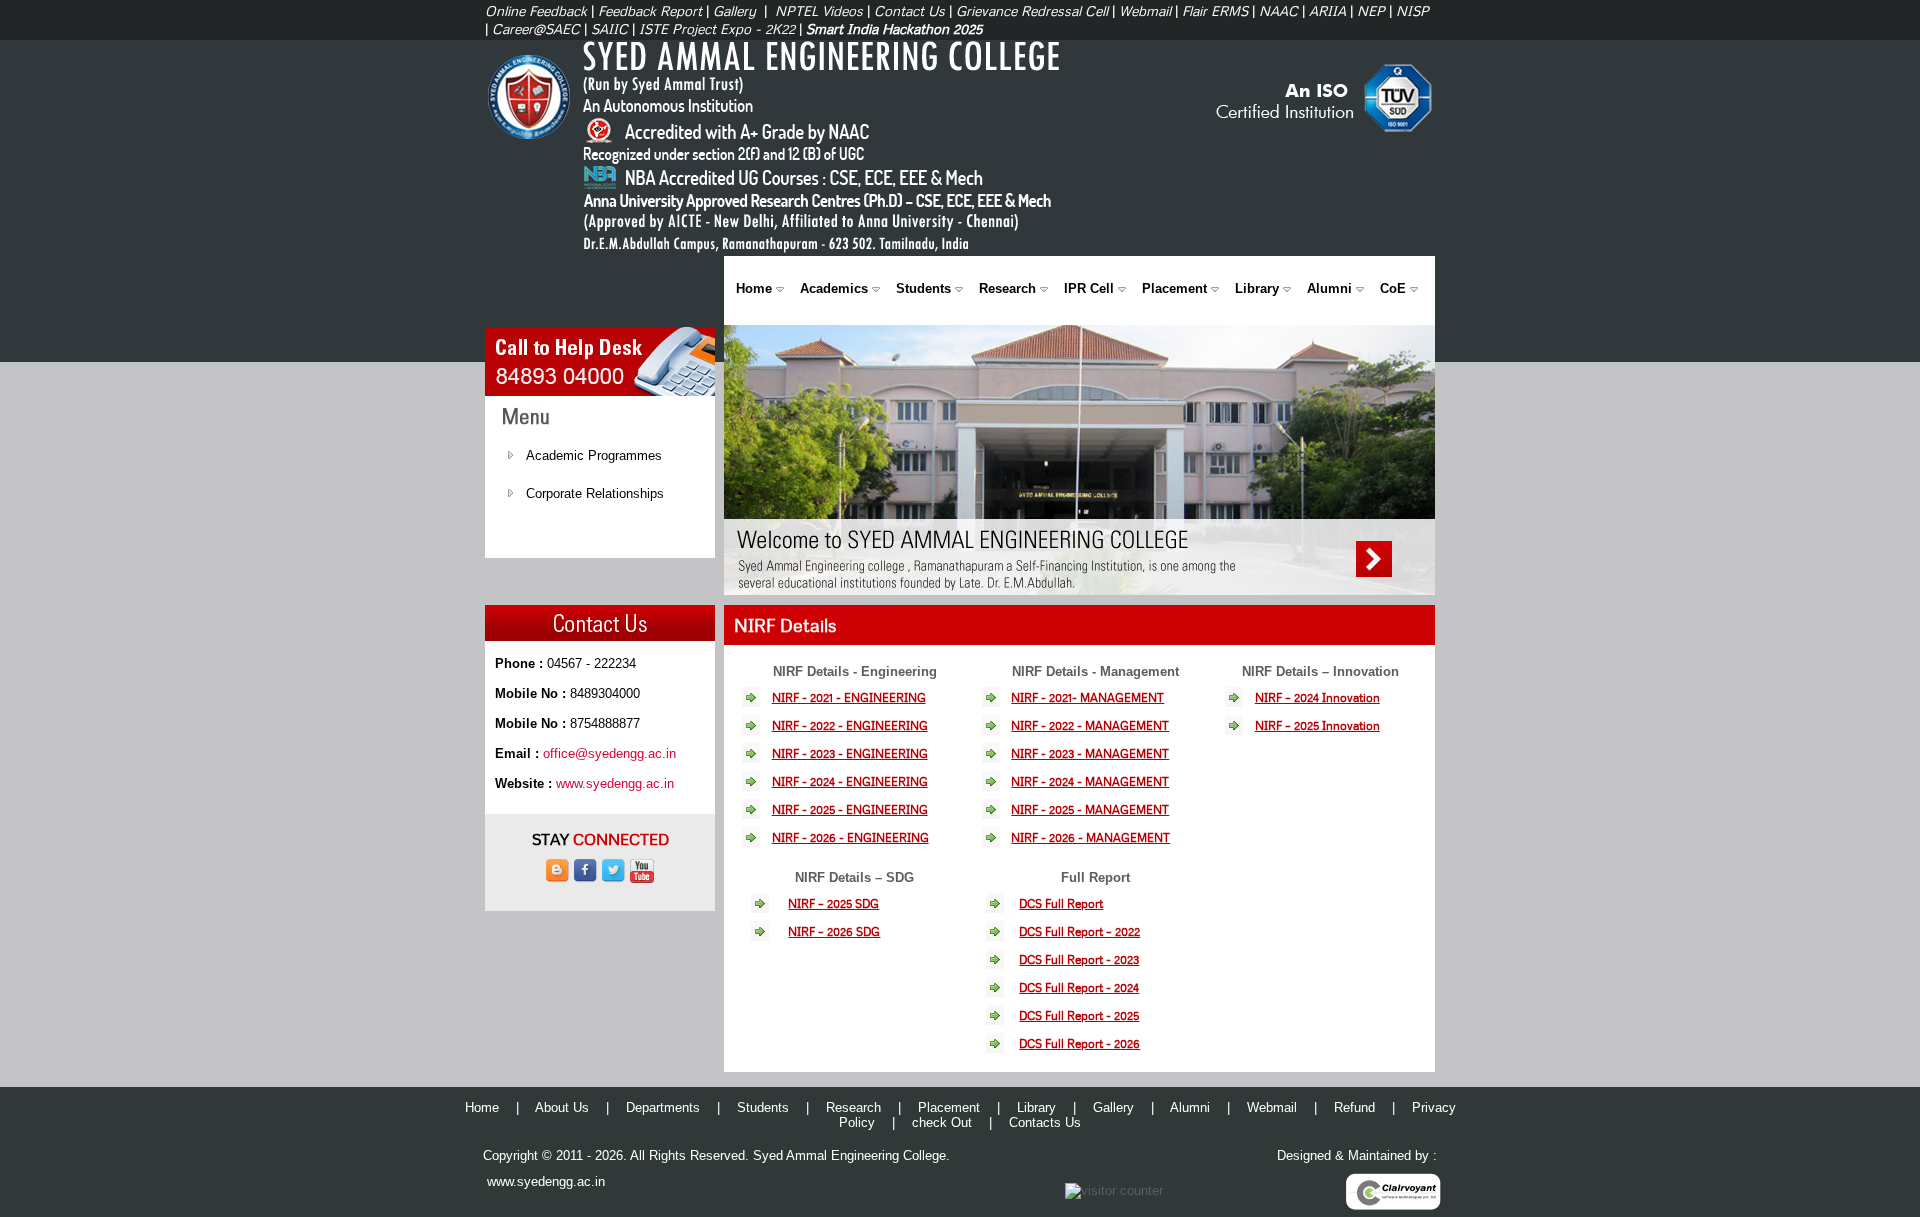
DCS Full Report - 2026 (1079, 1043)
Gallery (1113, 1107)
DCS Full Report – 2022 (1079, 931)
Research (1007, 288)
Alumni (1329, 288)
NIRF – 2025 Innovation (1317, 725)
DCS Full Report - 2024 (1079, 987)
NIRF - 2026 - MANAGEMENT (1090, 837)
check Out (942, 1122)
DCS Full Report (1061, 903)
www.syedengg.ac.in (615, 783)
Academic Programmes (594, 455)
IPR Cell (1089, 288)
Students (923, 288)
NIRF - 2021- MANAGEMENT (1087, 697)
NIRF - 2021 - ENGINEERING (849, 697)
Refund (1354, 1107)
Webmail (1272, 1107)
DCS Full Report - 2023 (1079, 959)
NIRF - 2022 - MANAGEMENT (1090, 725)
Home (754, 288)
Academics (834, 288)
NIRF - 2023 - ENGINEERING (850, 753)
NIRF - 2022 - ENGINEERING (850, 725)
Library (1257, 288)
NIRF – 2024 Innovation (1317, 697)
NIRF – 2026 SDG (834, 931)
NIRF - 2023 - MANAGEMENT (1090, 753)
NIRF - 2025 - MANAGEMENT (1090, 809)
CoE (1393, 288)
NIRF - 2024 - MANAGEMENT (1090, 781)
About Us (562, 1107)
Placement (1174, 288)
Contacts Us (1045, 1122)
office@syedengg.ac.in (609, 753)
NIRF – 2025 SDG (833, 903)
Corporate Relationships (595, 493)
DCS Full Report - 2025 (1079, 1015)
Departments (663, 1107)
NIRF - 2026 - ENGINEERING (850, 837)
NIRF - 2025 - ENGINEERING (850, 809)
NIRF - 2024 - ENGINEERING (850, 781)
